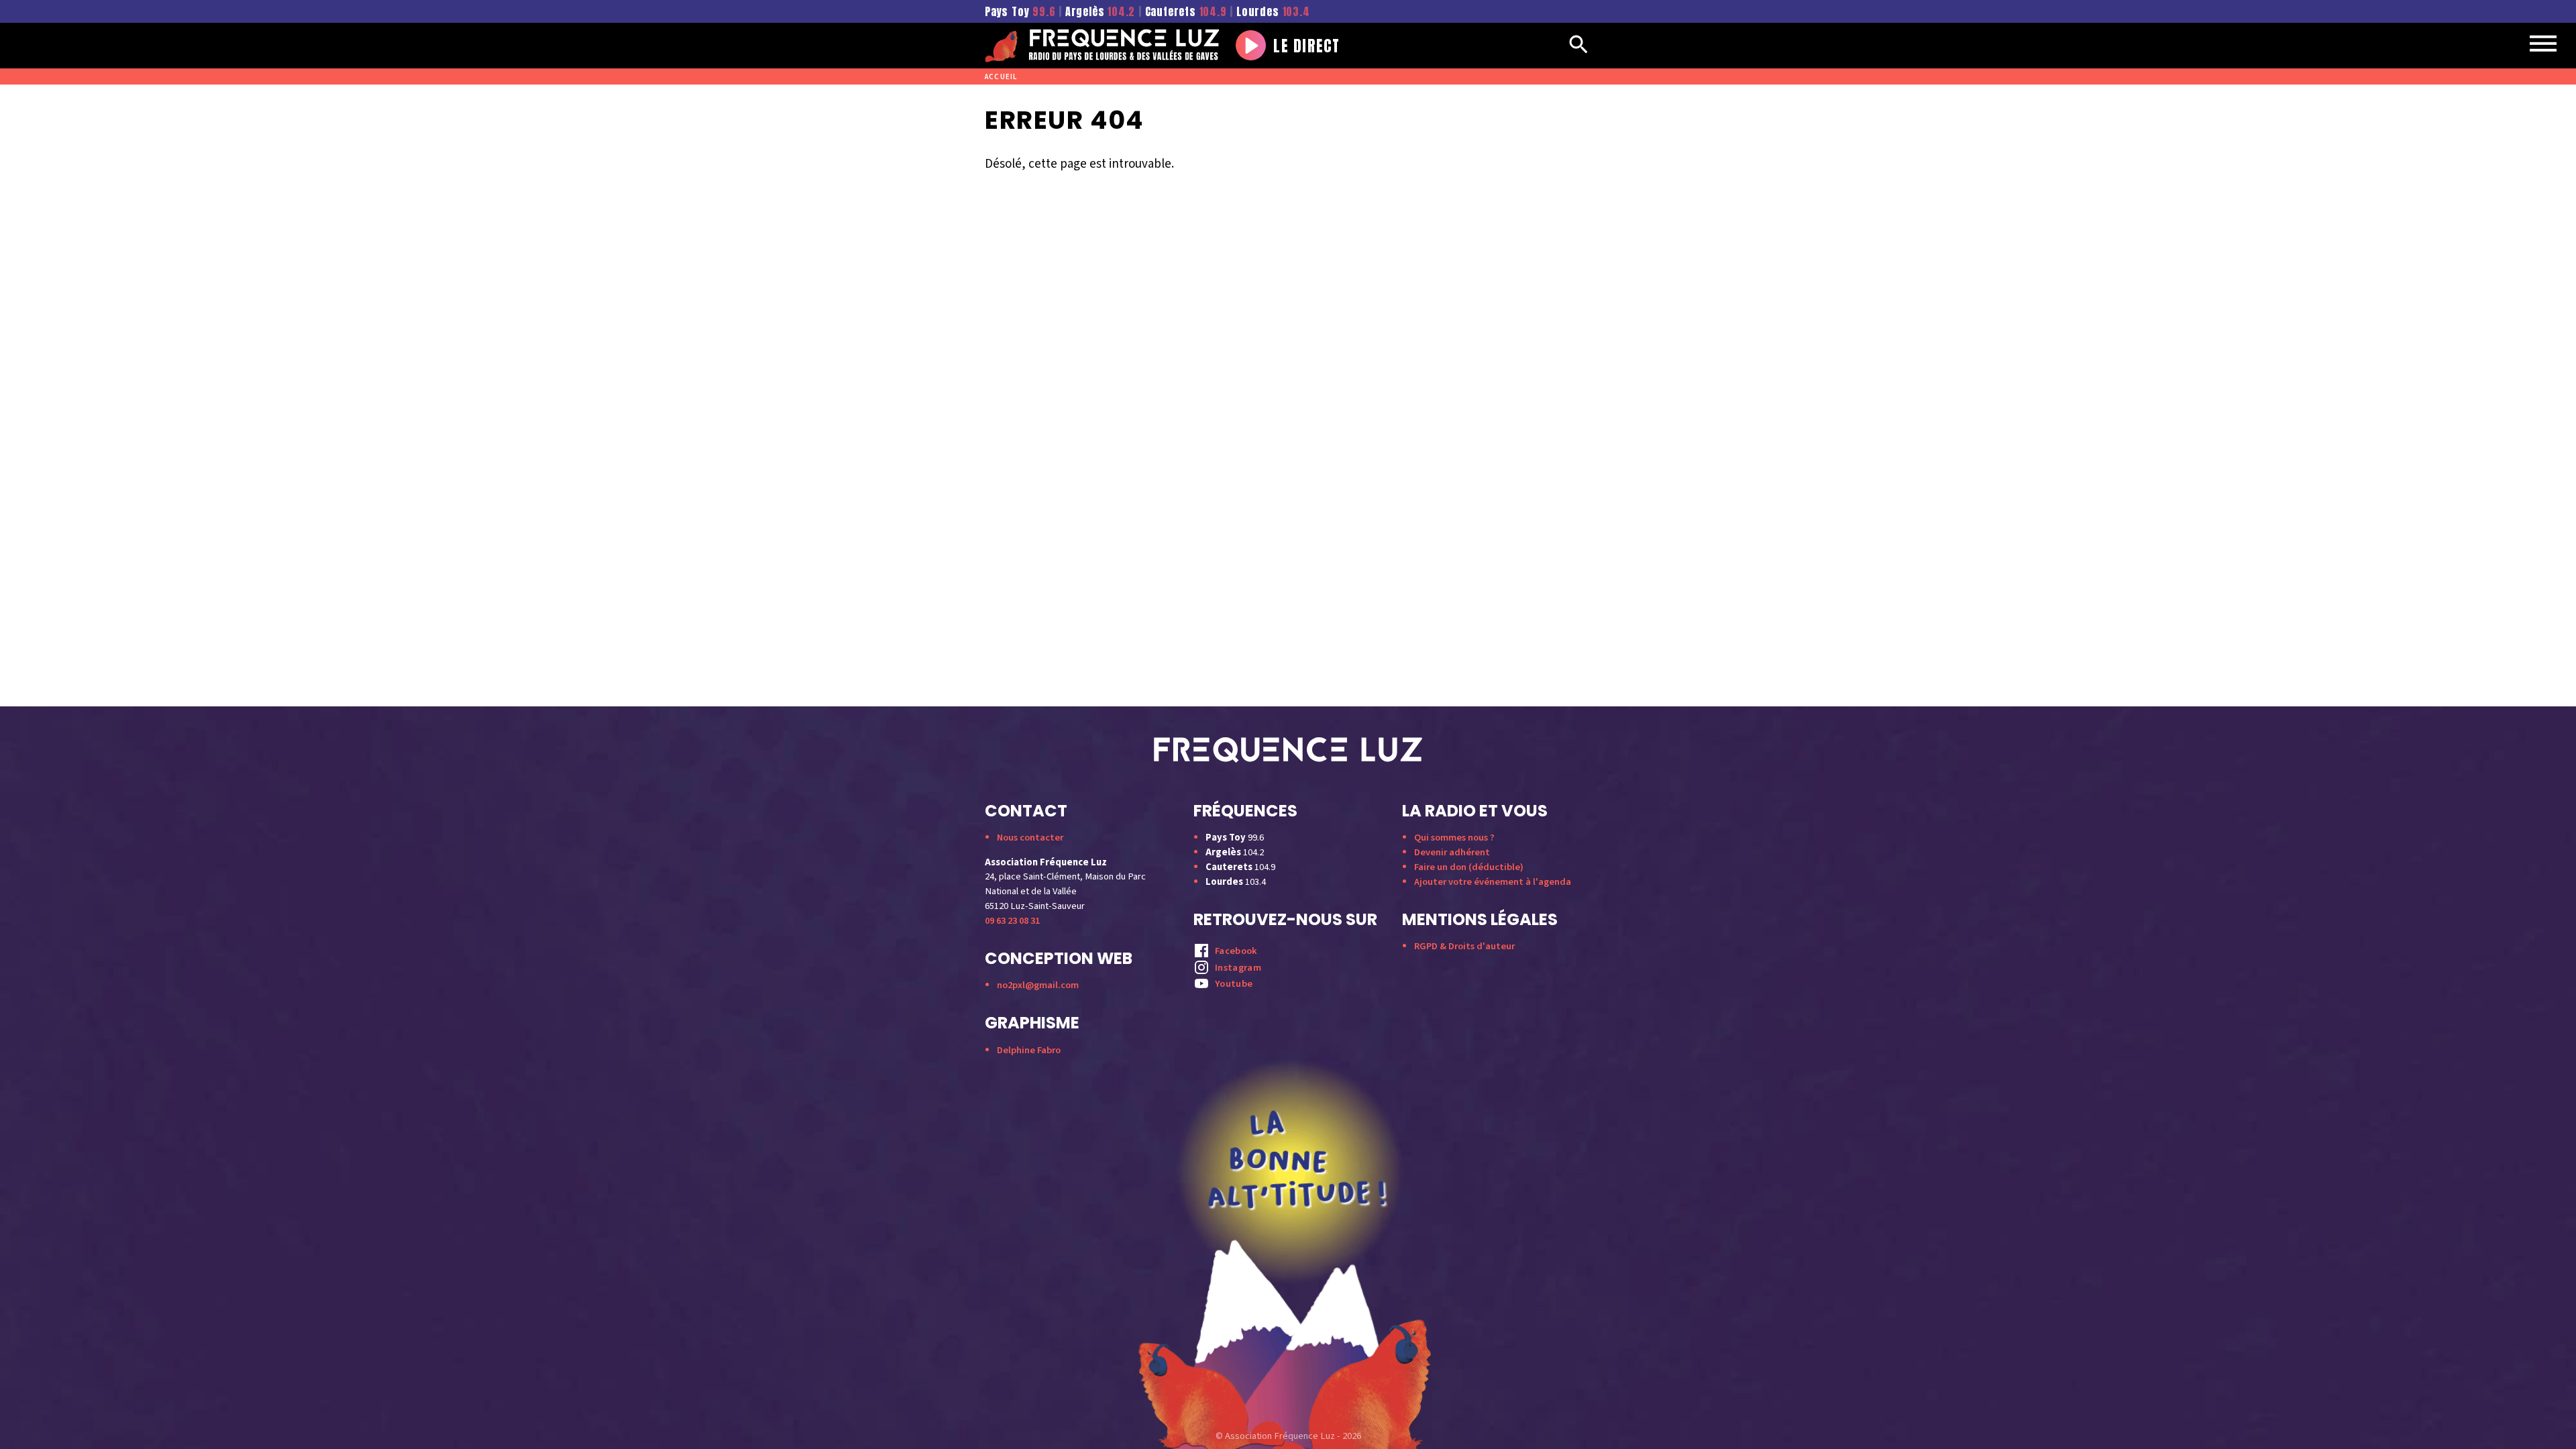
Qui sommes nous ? (1454, 838)
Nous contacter (1030, 838)
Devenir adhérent (1452, 852)
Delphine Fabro (1029, 1050)
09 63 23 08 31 (1012, 921)
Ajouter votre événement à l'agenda (1493, 882)
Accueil (1001, 77)
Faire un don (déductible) (1469, 867)
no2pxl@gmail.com (1038, 985)
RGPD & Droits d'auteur (1464, 946)
